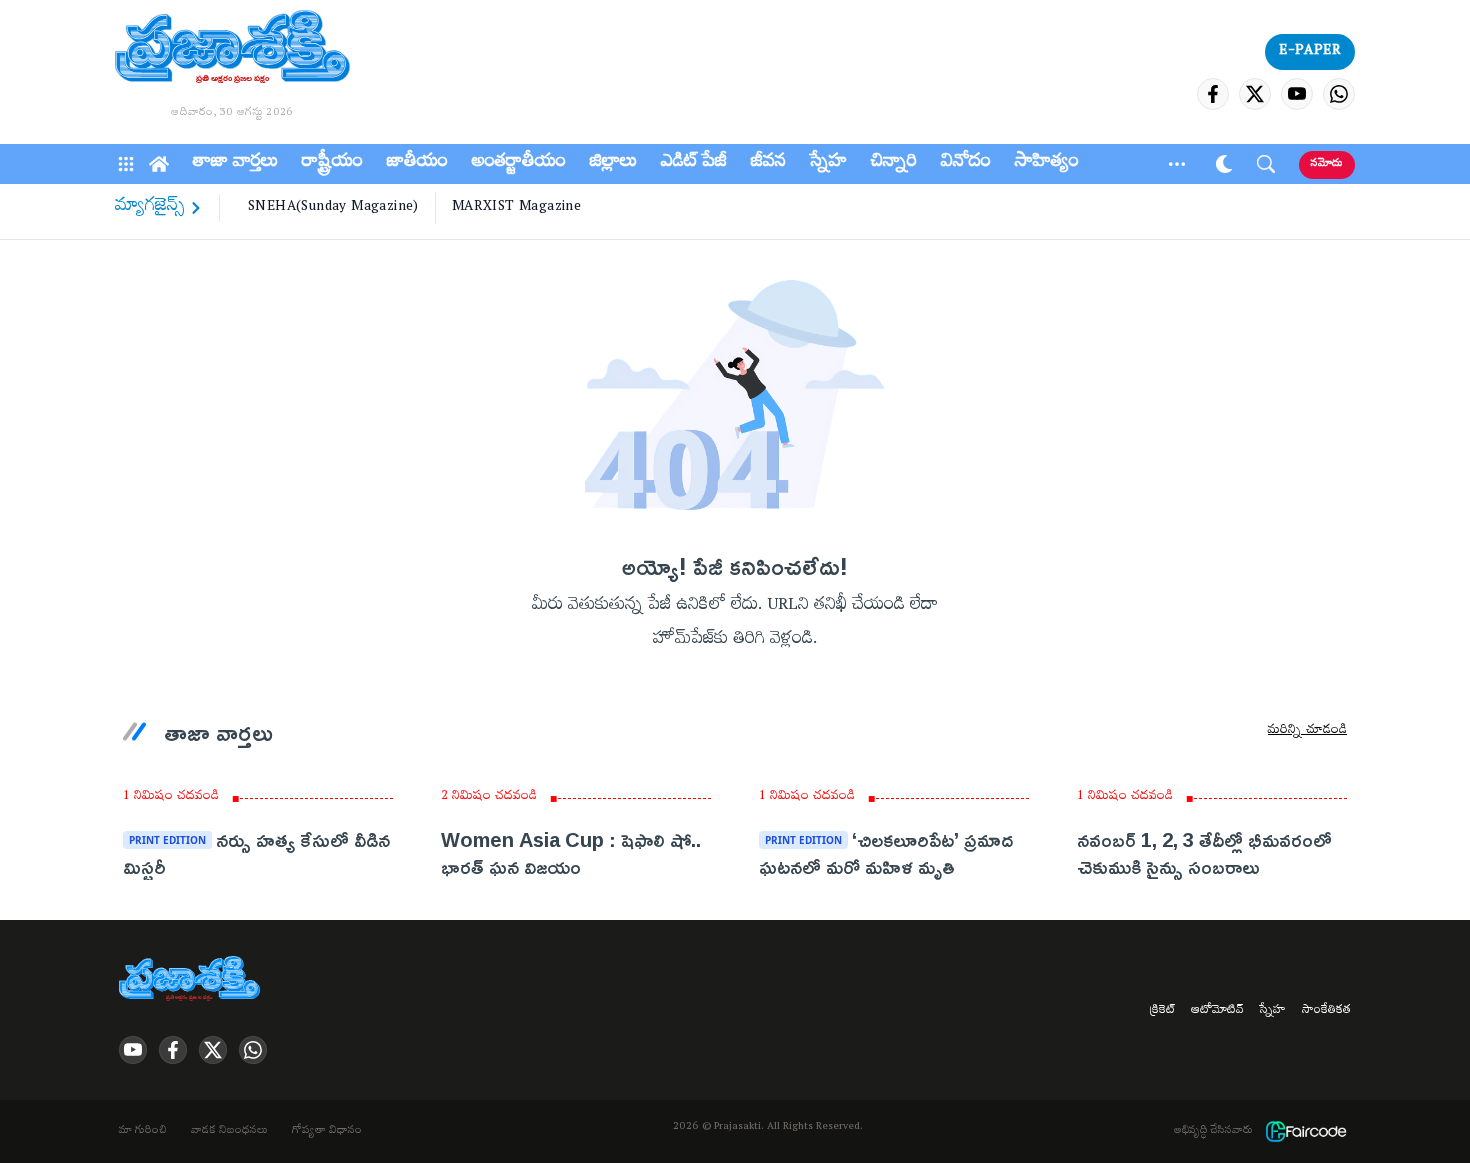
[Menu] (126, 164)
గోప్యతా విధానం (327, 1132)
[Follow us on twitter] (1255, 94)
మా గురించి (143, 1132)
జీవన (768, 164)
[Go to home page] (232, 50)
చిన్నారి (894, 164)
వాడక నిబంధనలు (229, 1132)
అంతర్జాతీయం (519, 164)
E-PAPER (1310, 52)
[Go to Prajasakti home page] (193, 980)
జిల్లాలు (613, 164)
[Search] (1266, 164)
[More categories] (1177, 164)
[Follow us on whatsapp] (1339, 94)
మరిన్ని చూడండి (1307, 732)
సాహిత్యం (1047, 164)
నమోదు (1327, 164)
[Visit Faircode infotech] (1306, 1131)
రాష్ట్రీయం (332, 164)
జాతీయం (417, 164)
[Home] (159, 164)
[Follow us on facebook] (1213, 94)
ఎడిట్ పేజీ (694, 164)
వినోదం (966, 164)
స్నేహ (828, 164)
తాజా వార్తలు (235, 164)
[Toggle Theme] (1224, 164)
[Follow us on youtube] (1297, 94)
